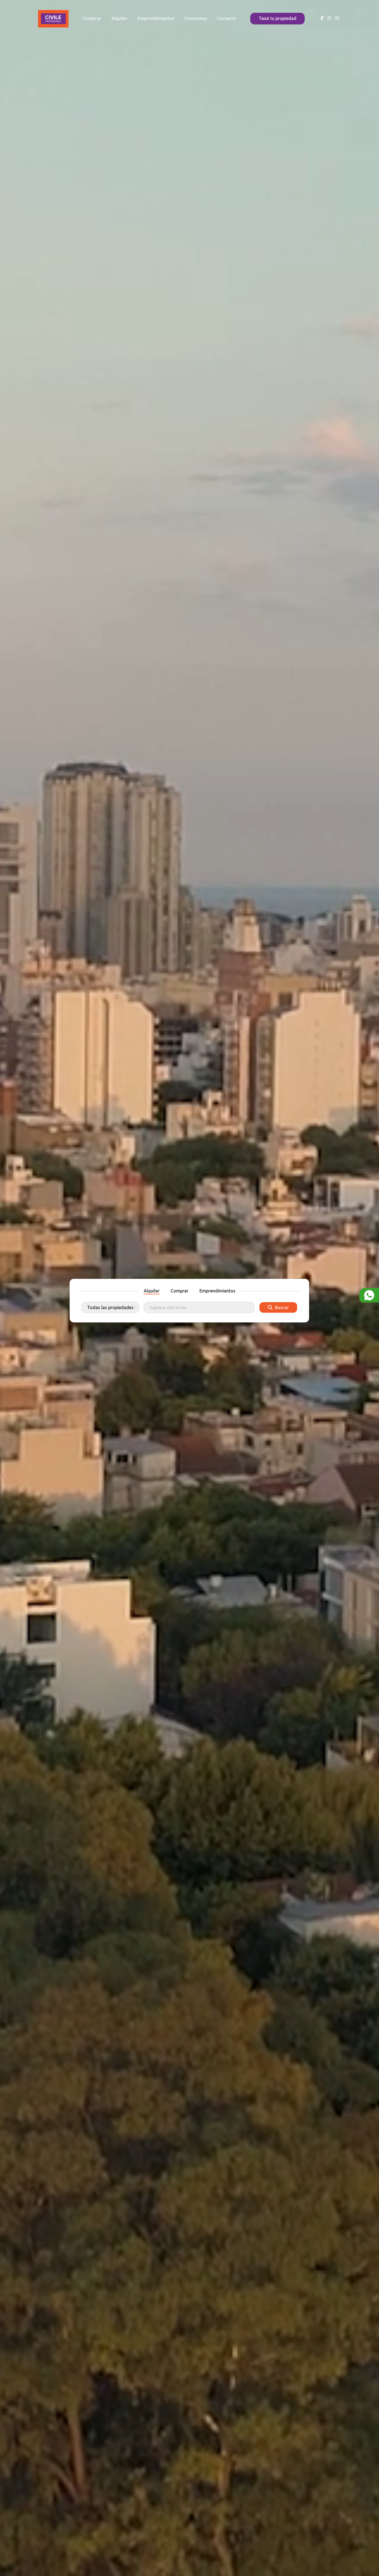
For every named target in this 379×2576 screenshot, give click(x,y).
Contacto (227, 18)
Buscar (281, 1307)
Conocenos (196, 18)
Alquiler (119, 18)
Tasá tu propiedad (277, 18)
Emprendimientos (156, 18)
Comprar (92, 18)
